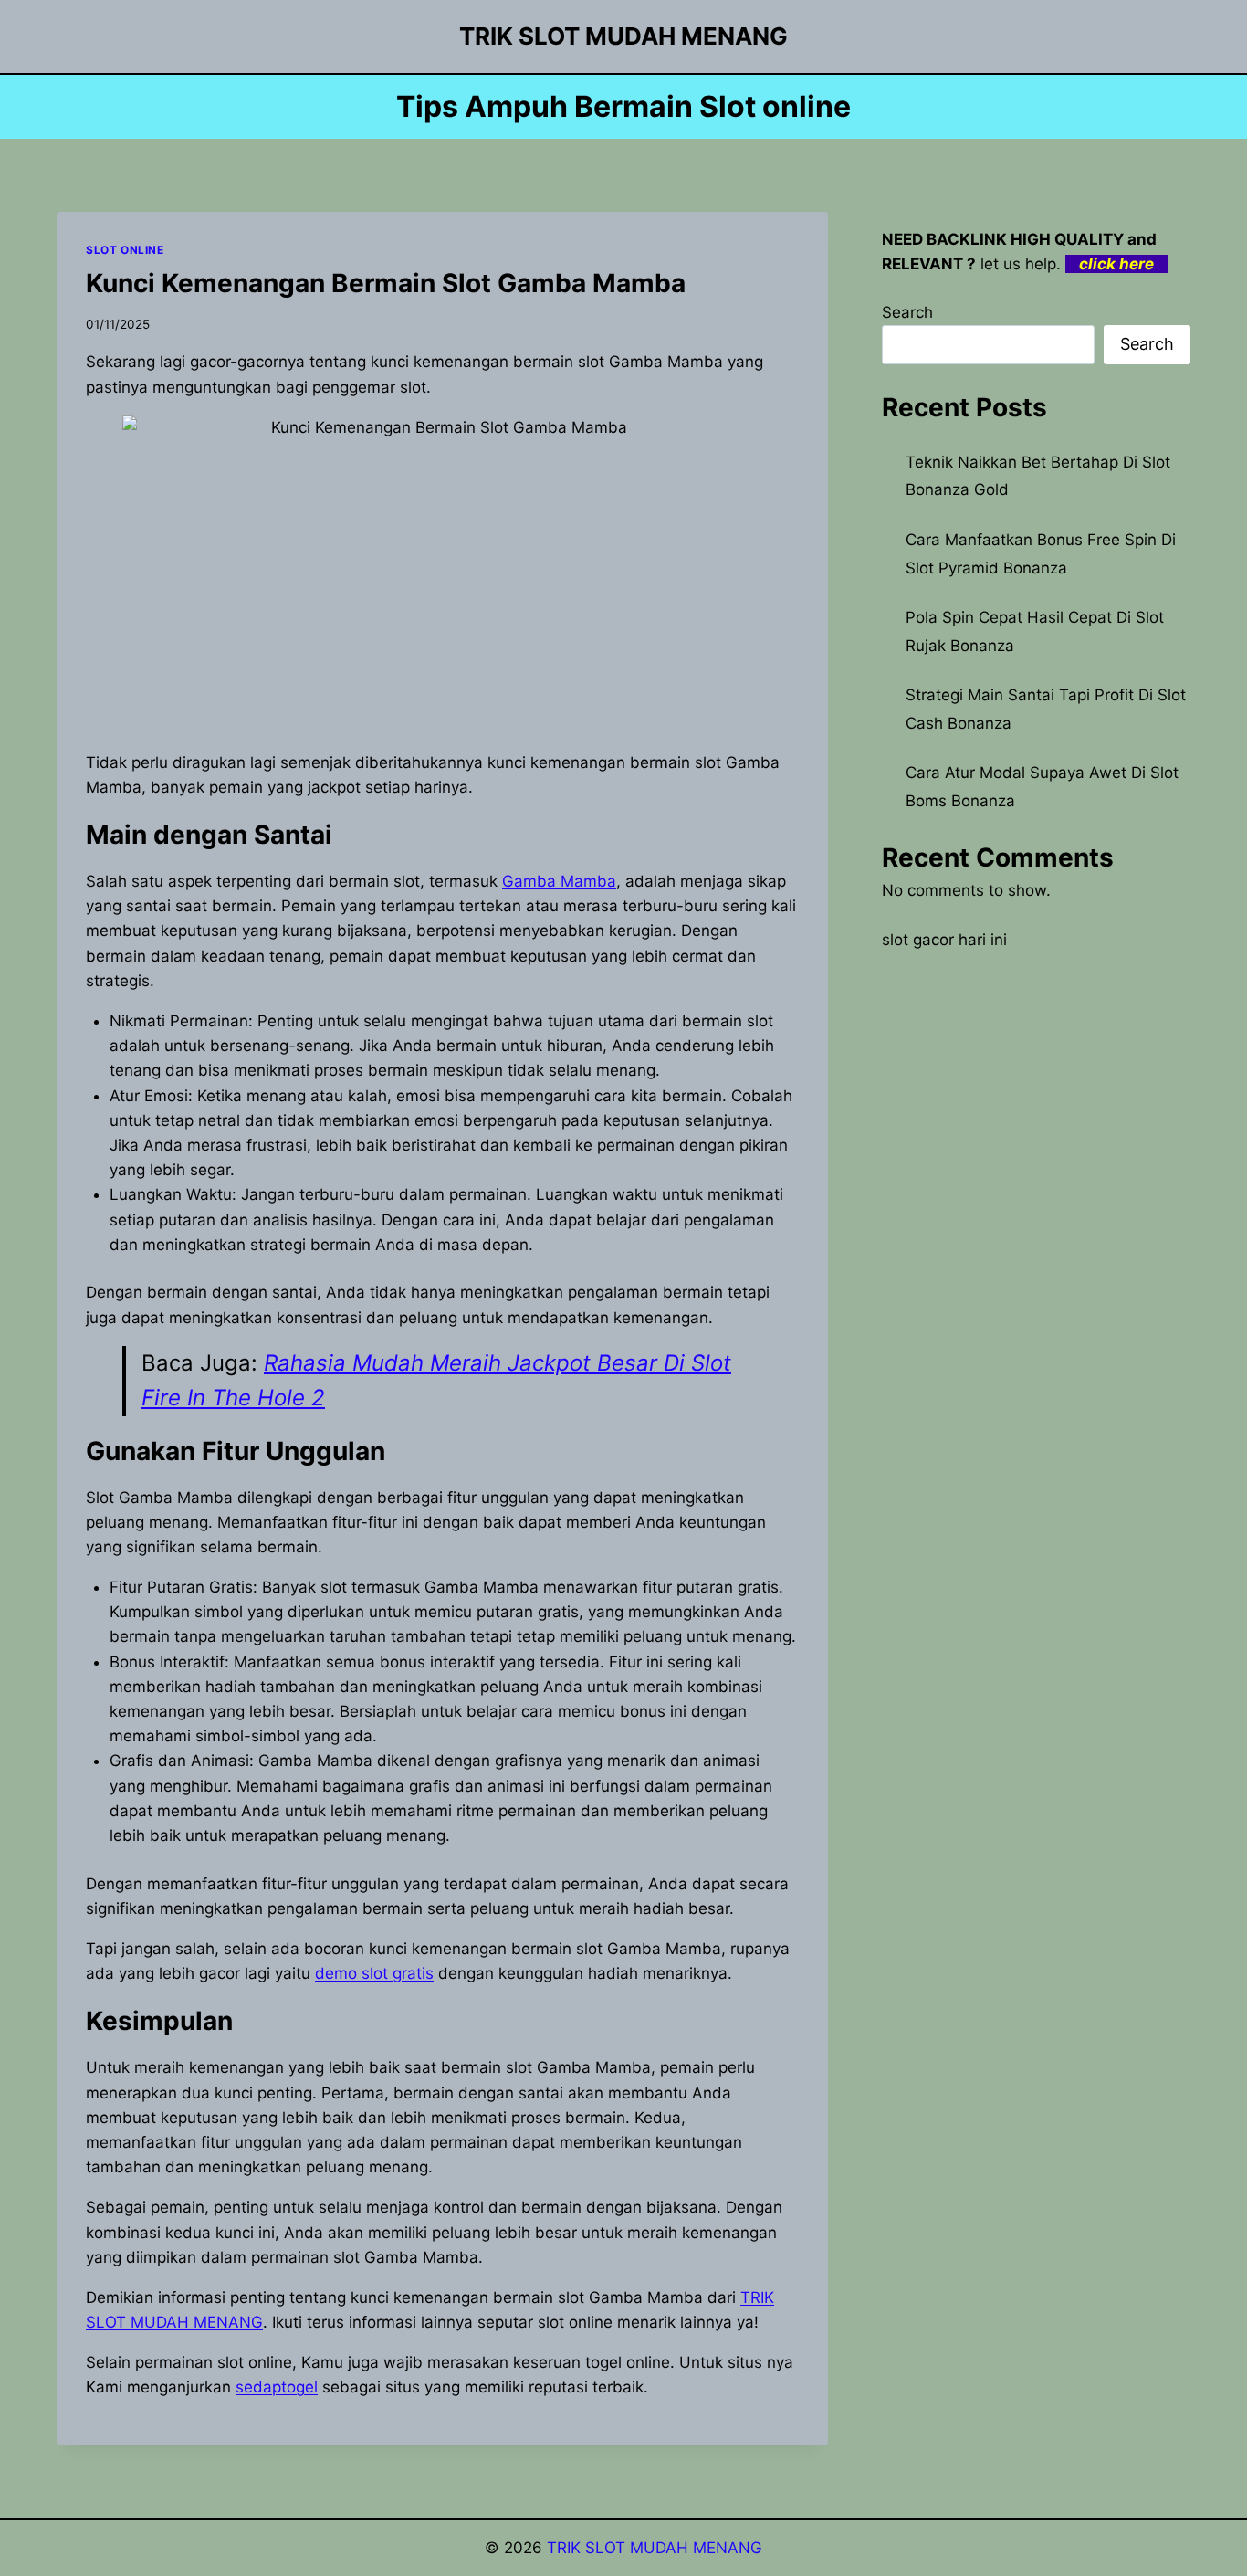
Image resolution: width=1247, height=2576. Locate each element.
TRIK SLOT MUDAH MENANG (655, 2548)
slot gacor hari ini (944, 940)
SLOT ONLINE (125, 250)
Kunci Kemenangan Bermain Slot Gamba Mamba (386, 283)
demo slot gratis (374, 1973)
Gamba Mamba (559, 881)
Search (907, 312)
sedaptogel (277, 2387)
